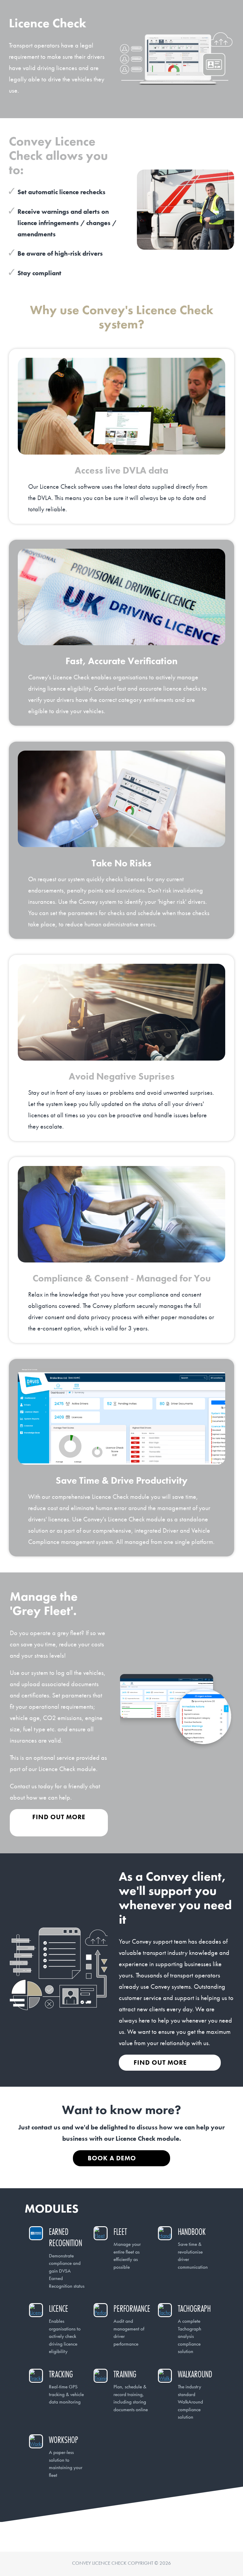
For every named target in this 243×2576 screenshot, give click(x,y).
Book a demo (112, 2158)
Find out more (59, 1817)
